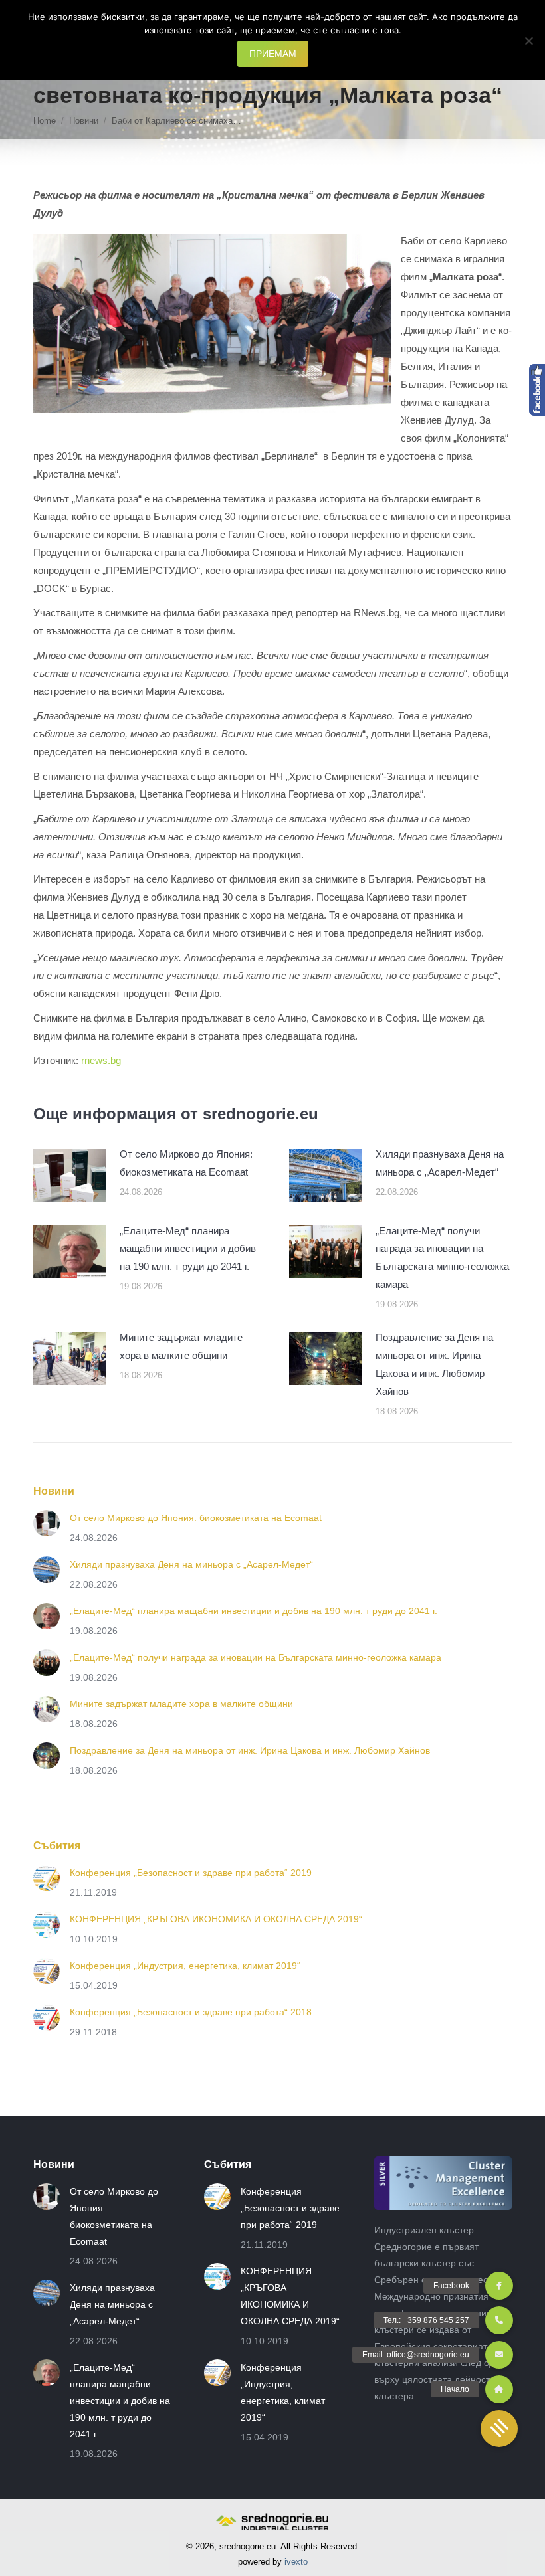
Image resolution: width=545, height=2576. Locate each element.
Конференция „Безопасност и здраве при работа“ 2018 (191, 2012)
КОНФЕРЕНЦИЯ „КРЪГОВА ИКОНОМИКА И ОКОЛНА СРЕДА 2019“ (216, 1919)
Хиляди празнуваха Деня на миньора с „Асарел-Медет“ (440, 1163)
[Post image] (70, 1175)
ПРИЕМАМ (273, 54)
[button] (499, 2429)
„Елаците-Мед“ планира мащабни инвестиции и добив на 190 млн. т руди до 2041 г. (188, 1248)
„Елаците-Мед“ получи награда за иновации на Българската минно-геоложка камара (442, 1257)
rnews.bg (100, 1060)
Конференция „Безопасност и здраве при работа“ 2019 (191, 1873)
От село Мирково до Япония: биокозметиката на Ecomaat (186, 1163)
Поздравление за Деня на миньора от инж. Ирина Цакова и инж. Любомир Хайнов (434, 1364)
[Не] (528, 41)
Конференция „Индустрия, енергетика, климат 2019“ (185, 1966)
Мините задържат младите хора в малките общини (181, 1346)
